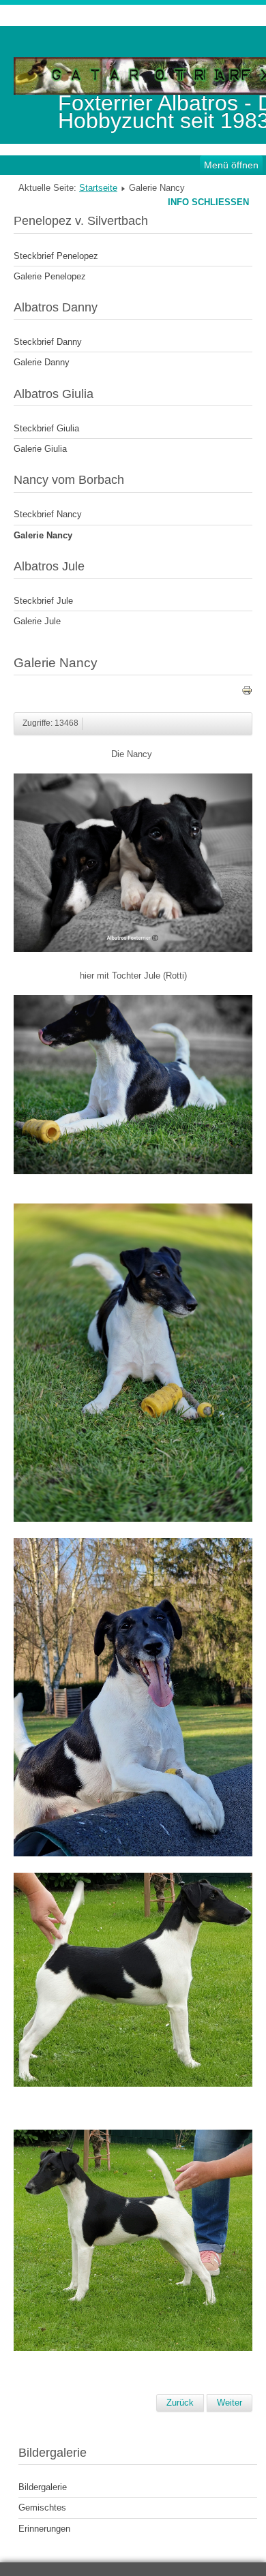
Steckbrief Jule (43, 601)
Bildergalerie (43, 2487)
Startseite (98, 188)
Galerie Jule (37, 621)
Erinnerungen (44, 2529)
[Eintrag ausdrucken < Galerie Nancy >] (247, 693)
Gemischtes (42, 2508)
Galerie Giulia (40, 449)
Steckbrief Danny (48, 342)
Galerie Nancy (43, 535)
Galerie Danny (42, 362)
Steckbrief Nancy (48, 514)
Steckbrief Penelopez (56, 256)
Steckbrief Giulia (46, 428)
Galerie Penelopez (50, 276)
